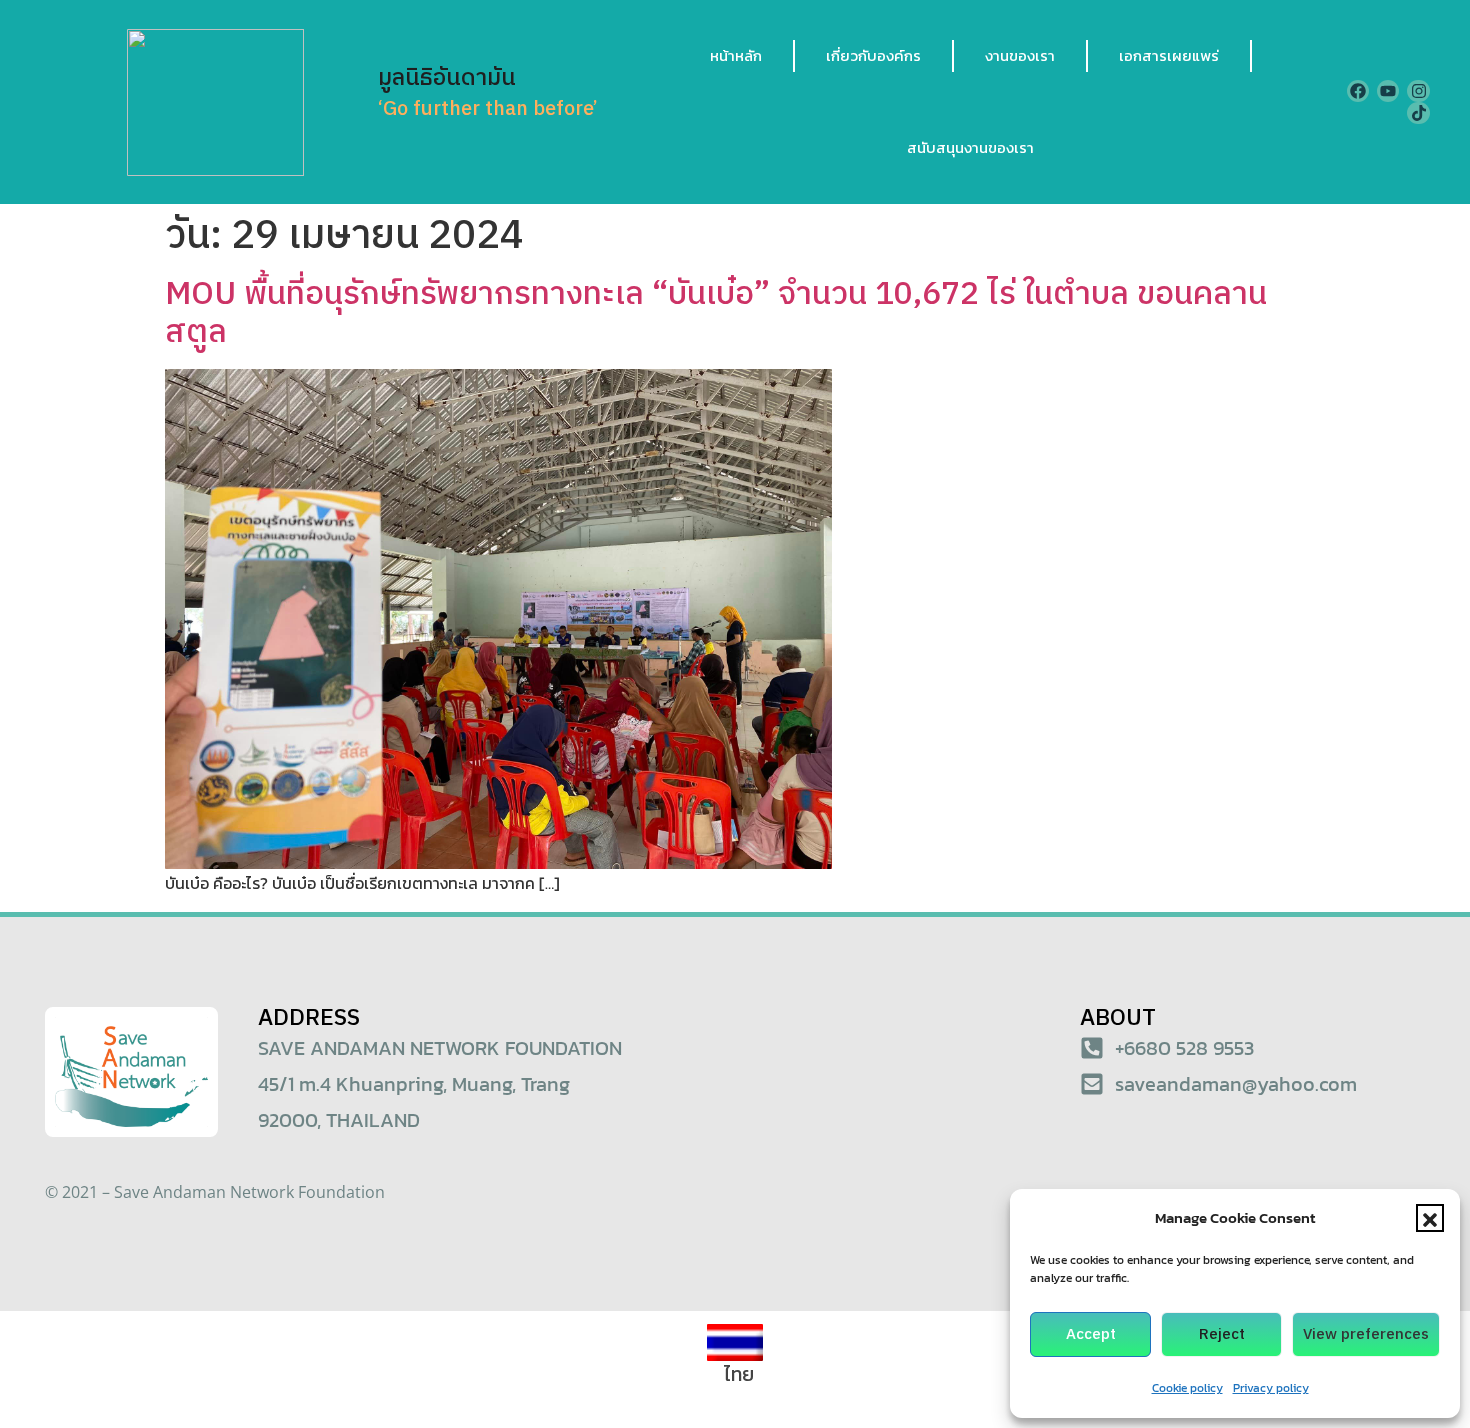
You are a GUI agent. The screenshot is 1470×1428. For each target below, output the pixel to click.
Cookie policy (1187, 1388)
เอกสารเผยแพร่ (1169, 55)
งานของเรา (1020, 55)
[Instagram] (1418, 91)
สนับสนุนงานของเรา (970, 147)
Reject (1222, 1334)
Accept (1091, 1334)
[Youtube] (1388, 91)
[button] (1430, 1218)
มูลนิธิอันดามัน (447, 78)
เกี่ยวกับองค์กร (873, 55)
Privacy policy (1271, 1388)
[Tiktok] (1418, 113)
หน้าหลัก (736, 55)
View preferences (1366, 1334)
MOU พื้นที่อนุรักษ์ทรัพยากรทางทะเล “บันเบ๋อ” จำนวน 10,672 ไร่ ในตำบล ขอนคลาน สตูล (716, 314)
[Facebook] (1358, 91)
